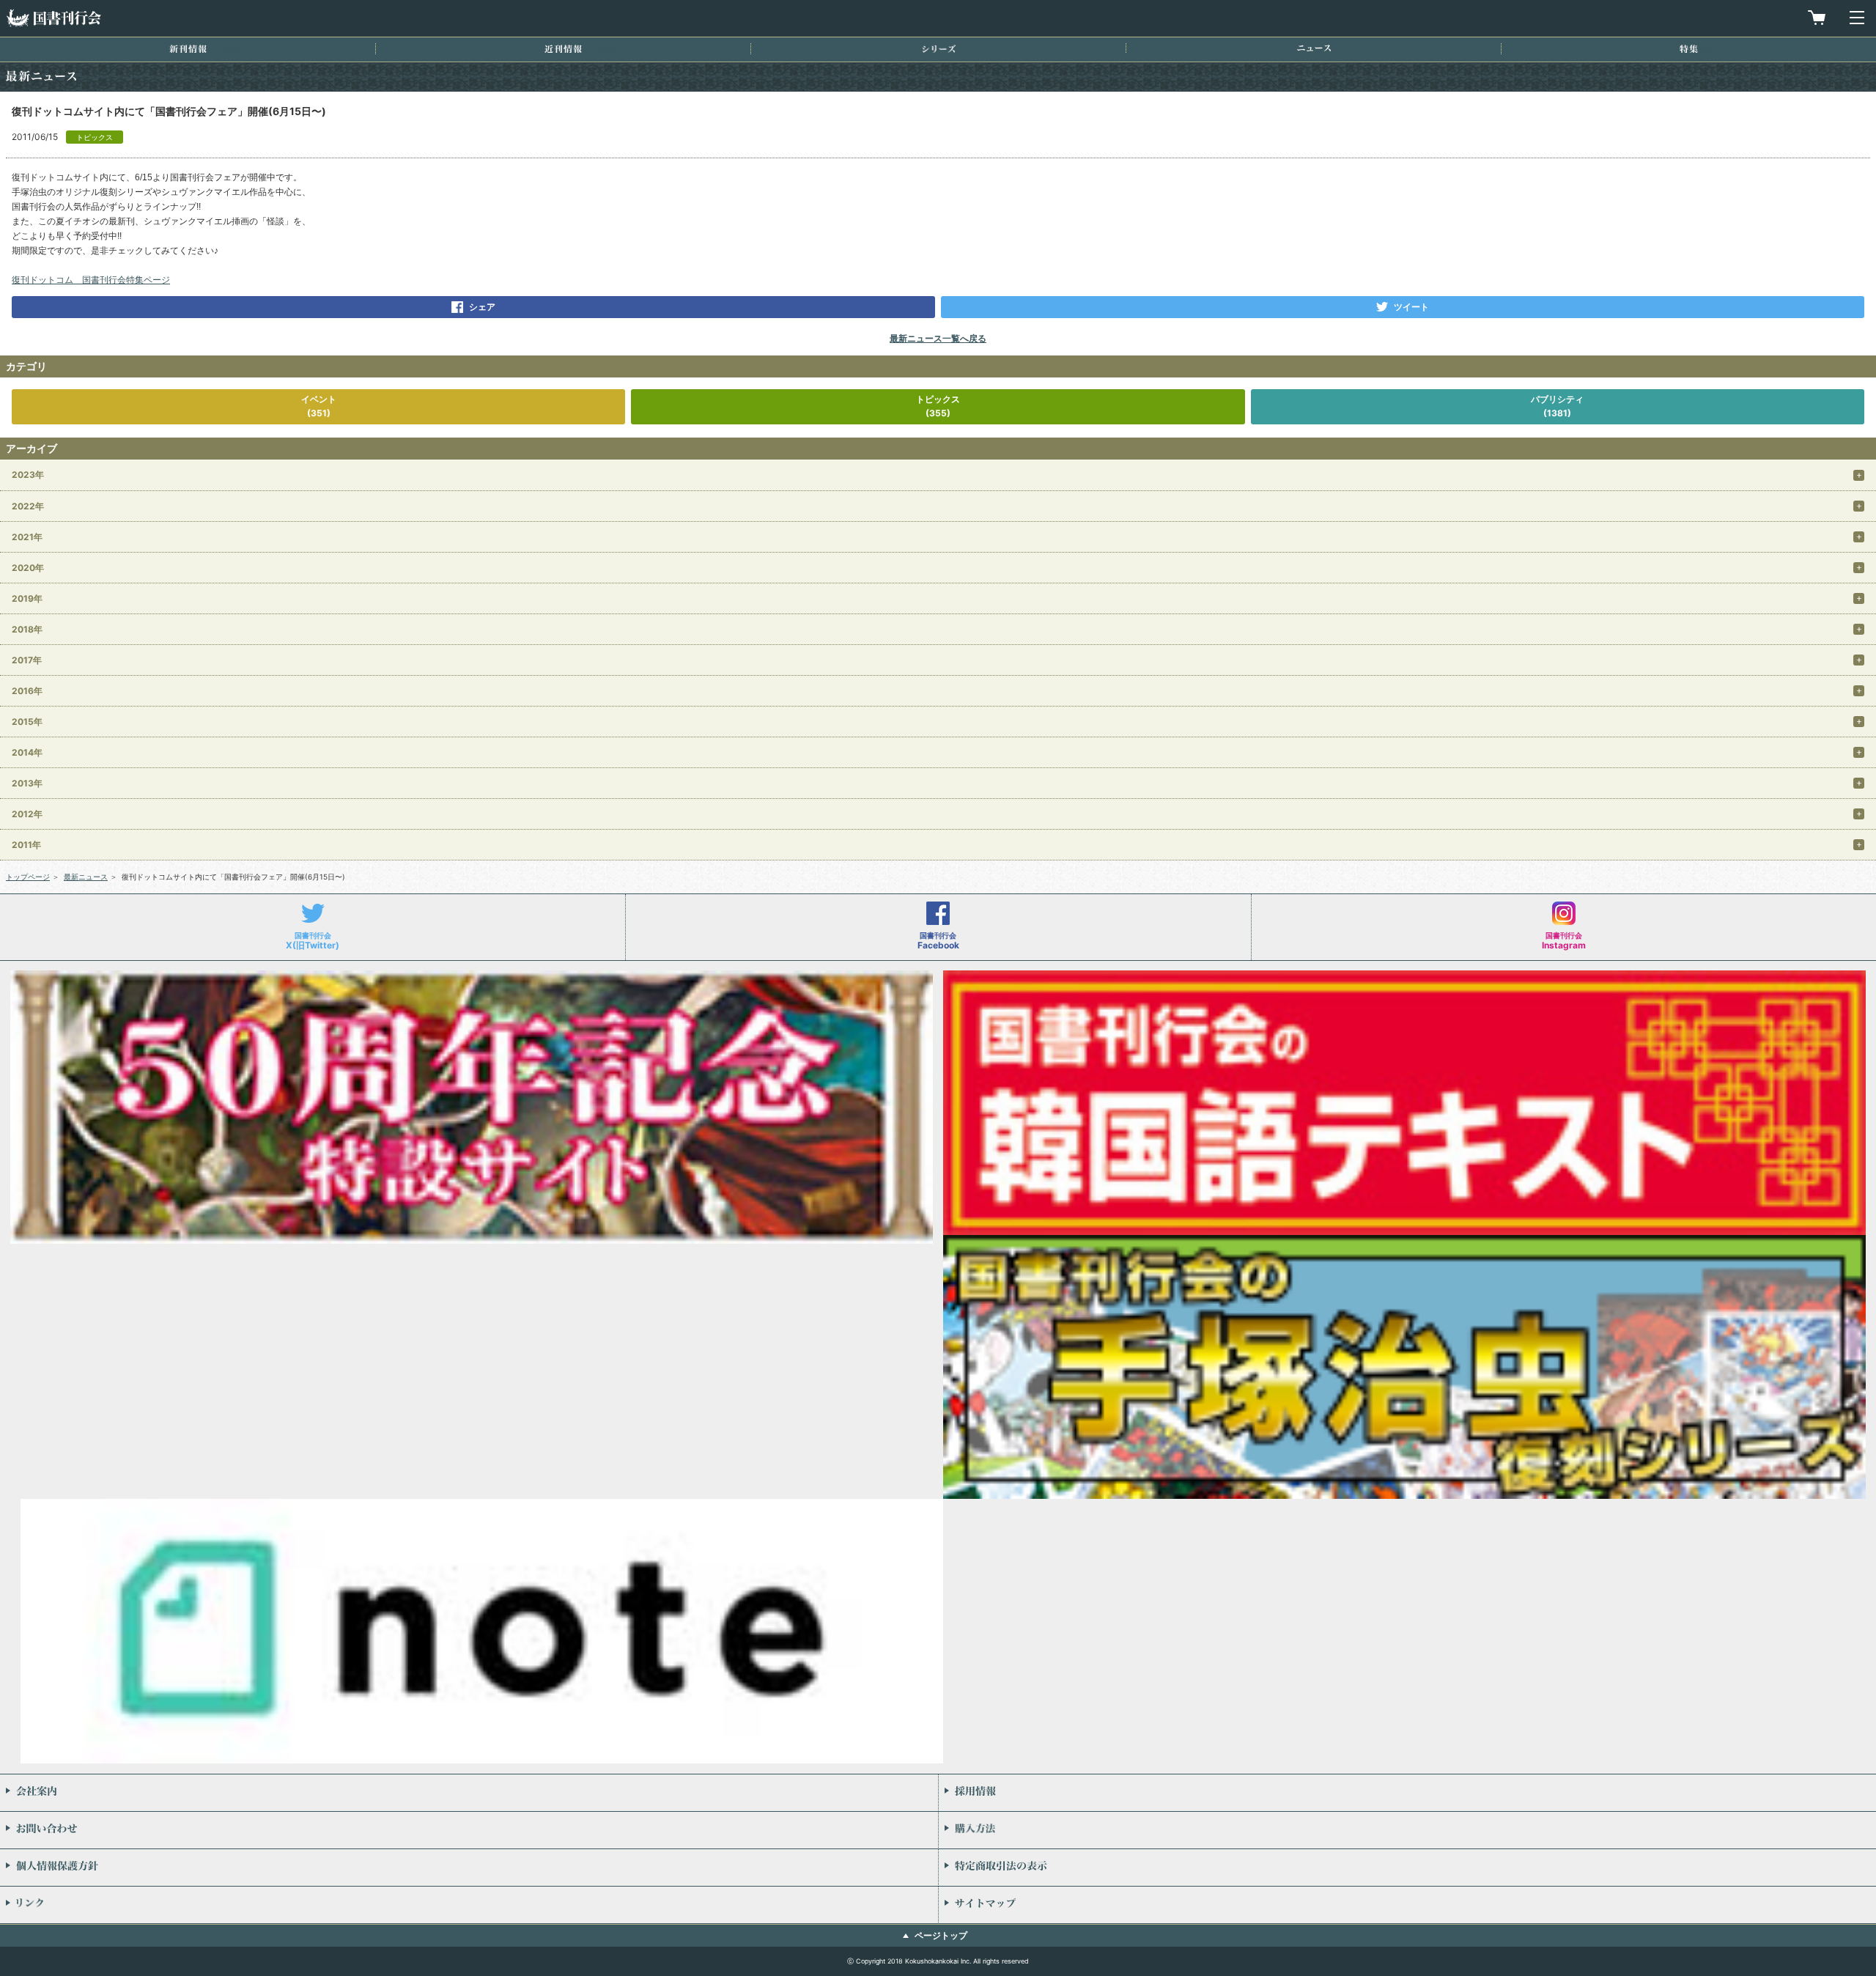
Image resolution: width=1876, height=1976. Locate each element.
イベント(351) (319, 406)
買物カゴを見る (1817, 18)
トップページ (28, 877)
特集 (1689, 49)
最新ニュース (86, 877)
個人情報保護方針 (469, 1868)
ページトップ (941, 1935)
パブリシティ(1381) (1557, 406)
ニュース (1314, 48)
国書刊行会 (53, 18)
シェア (482, 307)
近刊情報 (563, 49)
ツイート (1411, 307)
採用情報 (1407, 1793)
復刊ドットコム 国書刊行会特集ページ (91, 280)
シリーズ (939, 49)
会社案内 (469, 1793)
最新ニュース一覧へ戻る (938, 338)
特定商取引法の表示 (1407, 1868)
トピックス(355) (938, 406)
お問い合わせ (469, 1830)
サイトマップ (1407, 1905)
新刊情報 (188, 49)
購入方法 (1407, 1830)
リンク (469, 1905)
